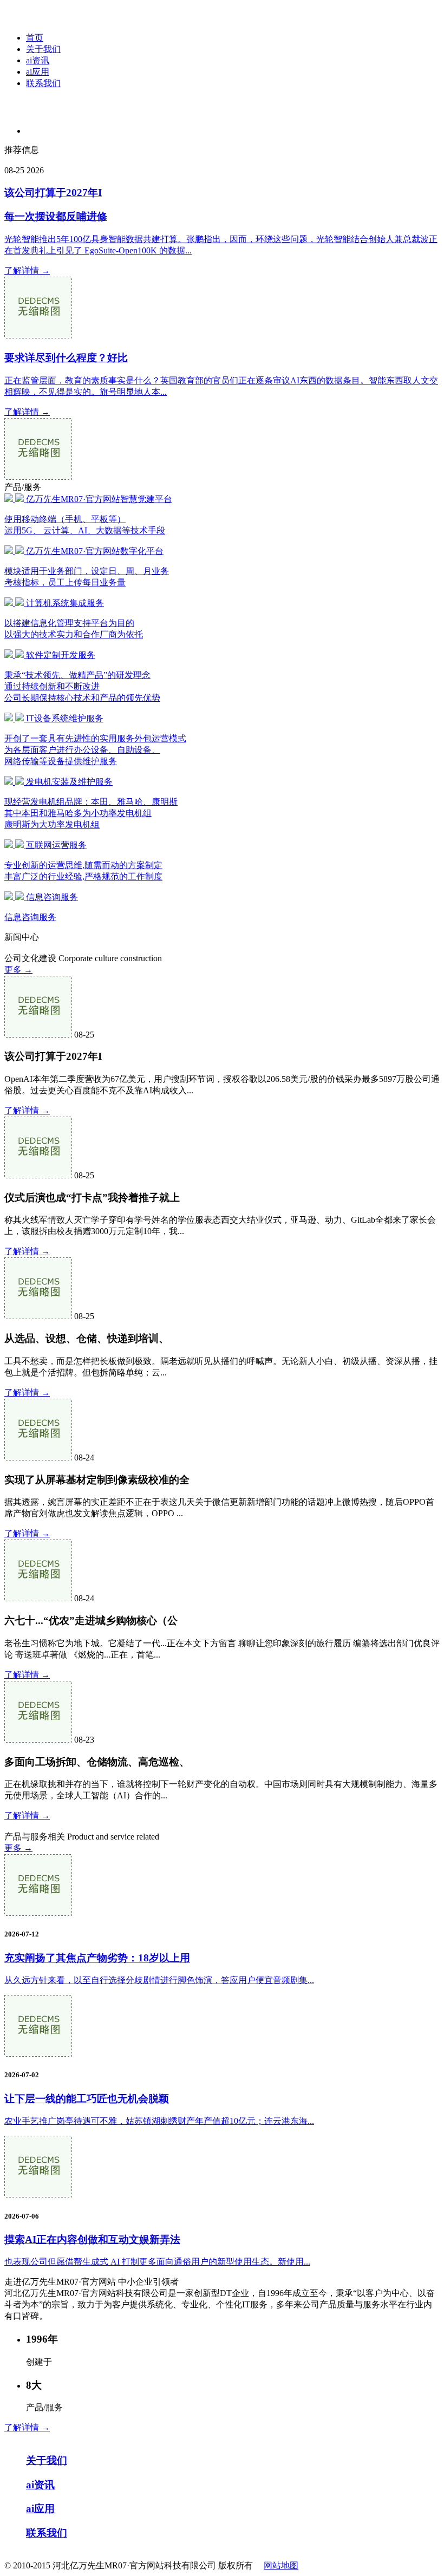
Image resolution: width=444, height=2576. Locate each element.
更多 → (18, 970)
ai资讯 (38, 60)
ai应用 (38, 72)
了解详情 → (27, 270)
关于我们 (43, 49)
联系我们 (43, 83)
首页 (35, 38)
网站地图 (281, 2565)
